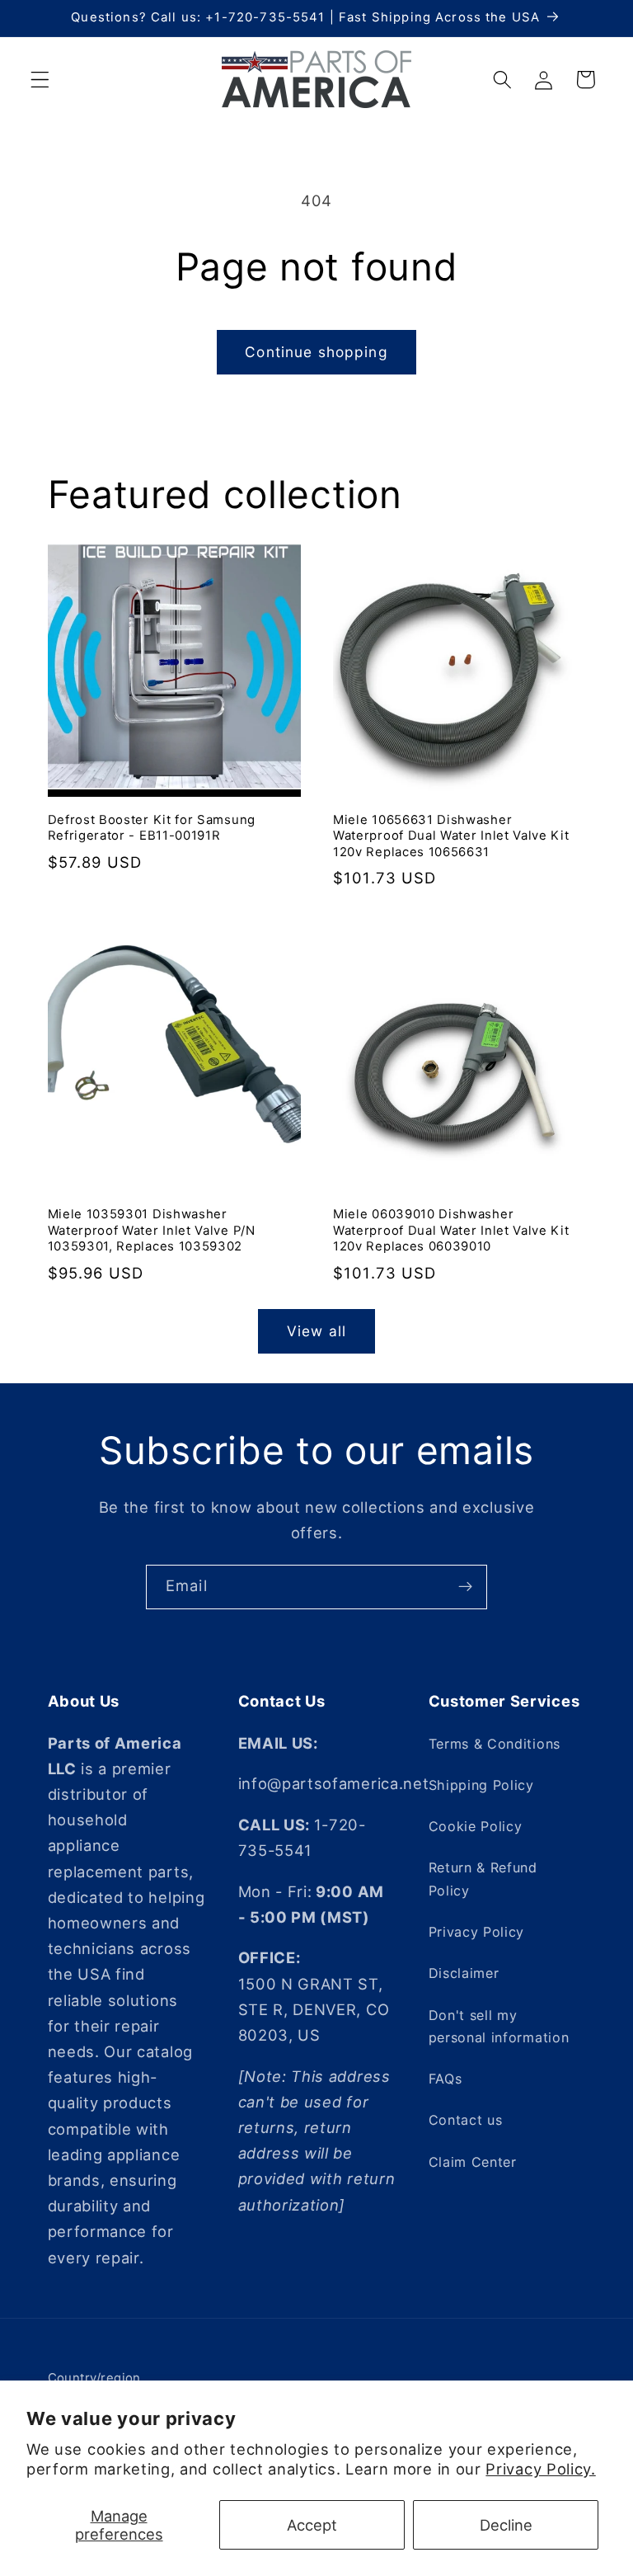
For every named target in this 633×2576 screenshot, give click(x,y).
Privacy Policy (477, 1932)
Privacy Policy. (540, 2469)
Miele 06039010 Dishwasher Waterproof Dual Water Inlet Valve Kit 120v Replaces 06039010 (451, 1230)
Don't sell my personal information (499, 2026)
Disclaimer (464, 1973)
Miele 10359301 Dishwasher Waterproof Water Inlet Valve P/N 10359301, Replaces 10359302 (152, 1230)
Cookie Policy (476, 1826)
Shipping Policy (481, 1785)
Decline (506, 2525)
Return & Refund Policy (483, 1879)
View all (316, 1331)
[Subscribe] (465, 1587)
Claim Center (473, 2162)
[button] (40, 80)
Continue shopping (316, 352)
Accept (312, 2525)
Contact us (466, 2120)
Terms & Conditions (495, 1744)
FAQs (445, 2079)
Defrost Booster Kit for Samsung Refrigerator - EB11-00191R (152, 828)
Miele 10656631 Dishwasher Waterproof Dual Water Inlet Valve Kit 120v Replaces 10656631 (451, 836)
